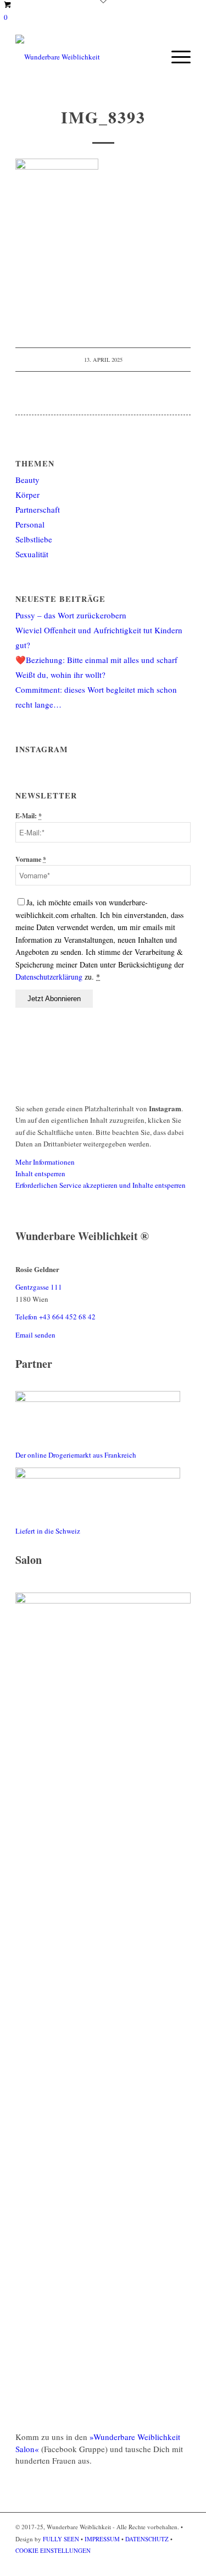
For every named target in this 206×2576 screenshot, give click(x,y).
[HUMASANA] (98, 1399)
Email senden (35, 1335)
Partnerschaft (38, 509)
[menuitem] (176, 57)
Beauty (27, 480)
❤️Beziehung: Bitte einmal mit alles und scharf (96, 660)
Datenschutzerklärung (50, 977)
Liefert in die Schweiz (48, 1531)
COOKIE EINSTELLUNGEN (53, 2550)
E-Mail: (29, 816)
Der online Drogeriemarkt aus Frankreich (76, 1455)
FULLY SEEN (62, 2539)
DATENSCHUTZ (147, 2539)
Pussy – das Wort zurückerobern (71, 615)
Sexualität (32, 554)
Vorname (31, 859)
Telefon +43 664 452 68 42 (55, 1317)
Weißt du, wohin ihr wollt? (60, 675)
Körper (27, 494)
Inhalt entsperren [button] (40, 1173)
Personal (30, 524)
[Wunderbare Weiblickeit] (85, 57)
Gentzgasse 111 (39, 1287)
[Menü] (176, 57)
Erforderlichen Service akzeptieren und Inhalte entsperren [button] (101, 1185)
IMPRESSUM (102, 2539)
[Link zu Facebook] (166, 2562)
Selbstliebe (34, 539)
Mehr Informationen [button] (45, 1162)
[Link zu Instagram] (182, 2562)
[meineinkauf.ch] (98, 1476)
